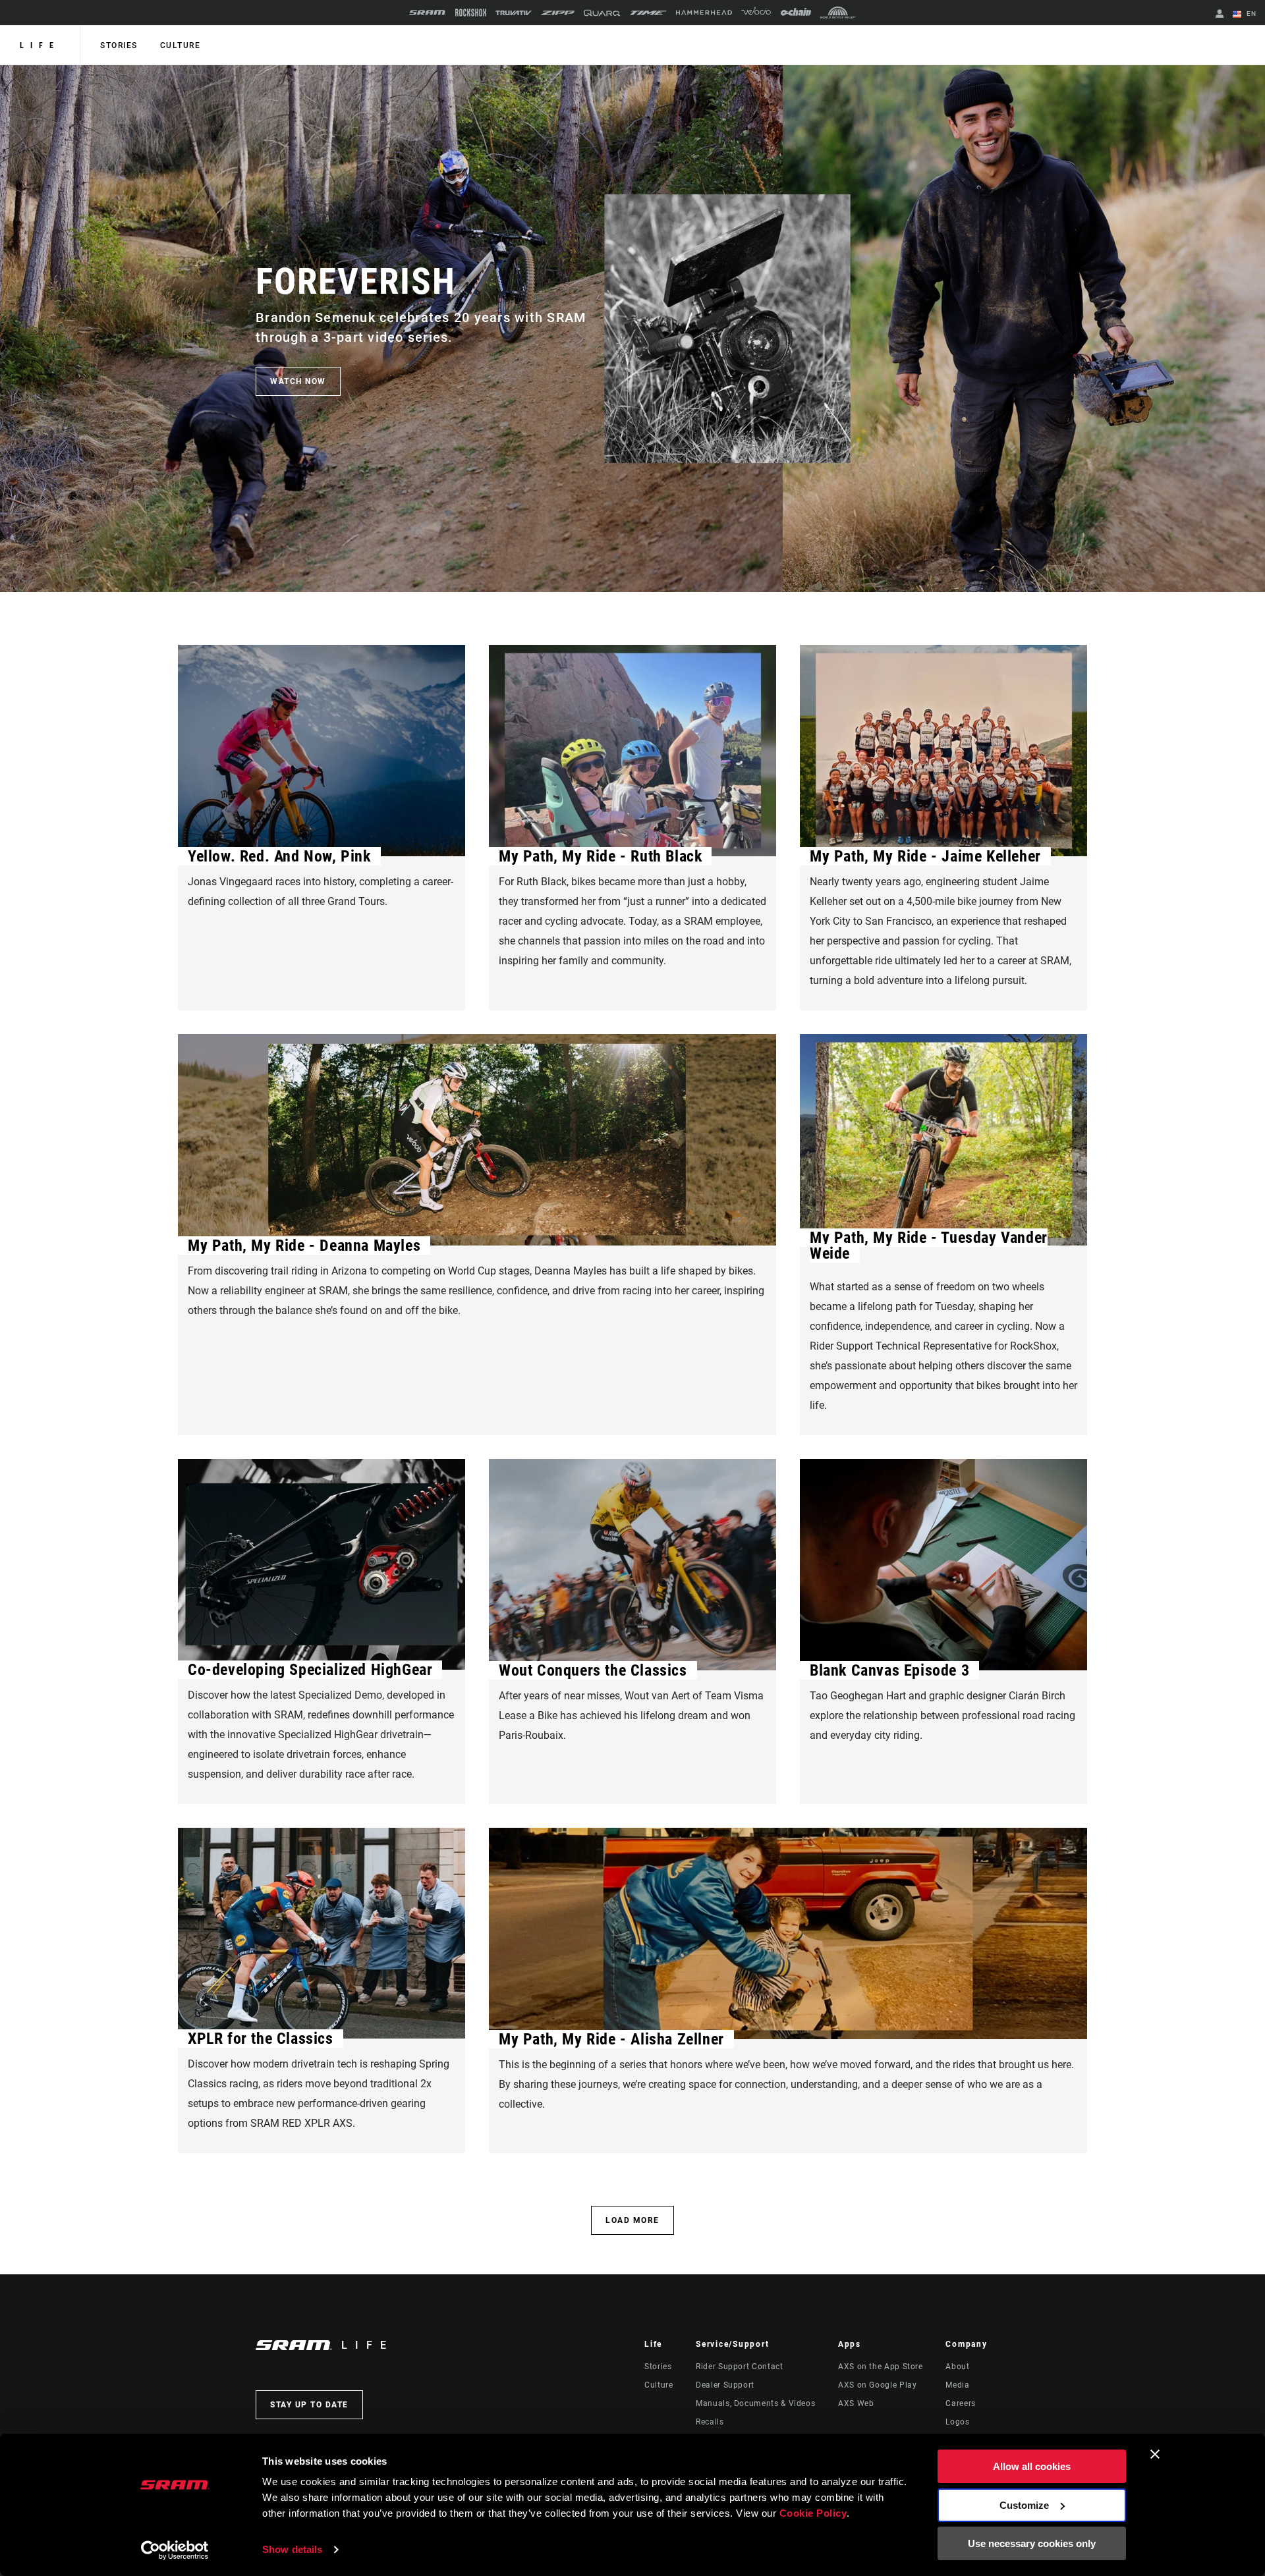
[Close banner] (1155, 2454)
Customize (1024, 2505)
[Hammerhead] (704, 13)
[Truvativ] (514, 13)
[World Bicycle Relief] (838, 13)
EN (1250, 14)
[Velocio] (756, 13)
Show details (292, 2549)
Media (957, 2385)
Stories (119, 45)
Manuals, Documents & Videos (755, 2403)
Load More (632, 2220)
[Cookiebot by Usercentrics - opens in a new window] (175, 2550)
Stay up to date (309, 2405)
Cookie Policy (813, 2513)
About (957, 2367)
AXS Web (856, 2403)
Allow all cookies (1032, 2466)
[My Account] (1220, 15)
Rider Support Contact (739, 2367)
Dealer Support (725, 2385)
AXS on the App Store (881, 2367)
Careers (960, 2403)
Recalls (710, 2422)
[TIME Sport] (648, 13)
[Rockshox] (471, 13)
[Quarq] (602, 13)
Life (40, 45)
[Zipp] (558, 13)
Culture (181, 45)
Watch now (298, 381)
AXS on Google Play (878, 2385)
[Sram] (428, 13)
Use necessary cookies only (1032, 2543)
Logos (957, 2422)
